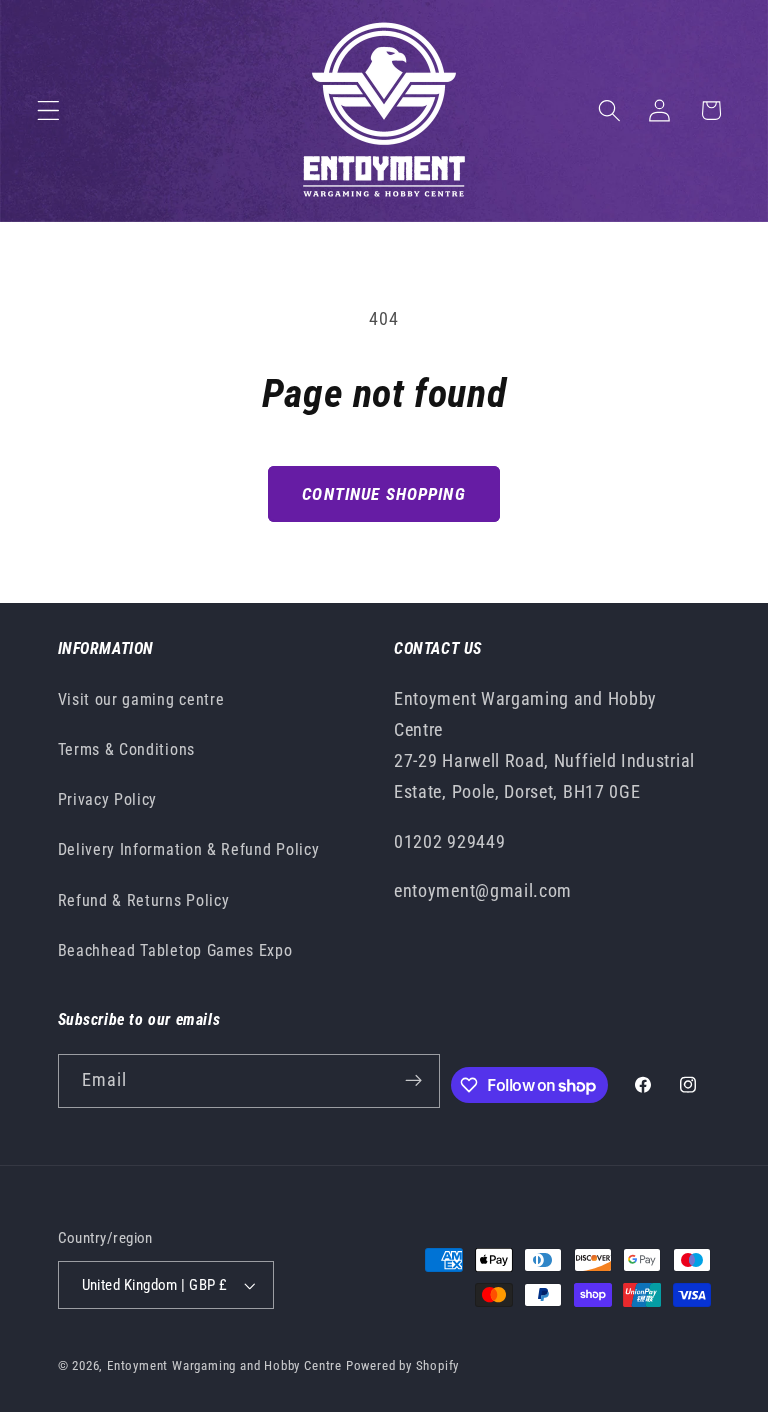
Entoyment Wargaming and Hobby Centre (224, 1365)
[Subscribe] (413, 1081)
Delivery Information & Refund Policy (189, 849)
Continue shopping (384, 494)
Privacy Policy (108, 799)
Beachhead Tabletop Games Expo (175, 950)
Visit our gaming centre (141, 699)
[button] (48, 110)
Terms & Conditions (126, 749)
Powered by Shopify (403, 1365)
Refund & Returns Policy (144, 900)
